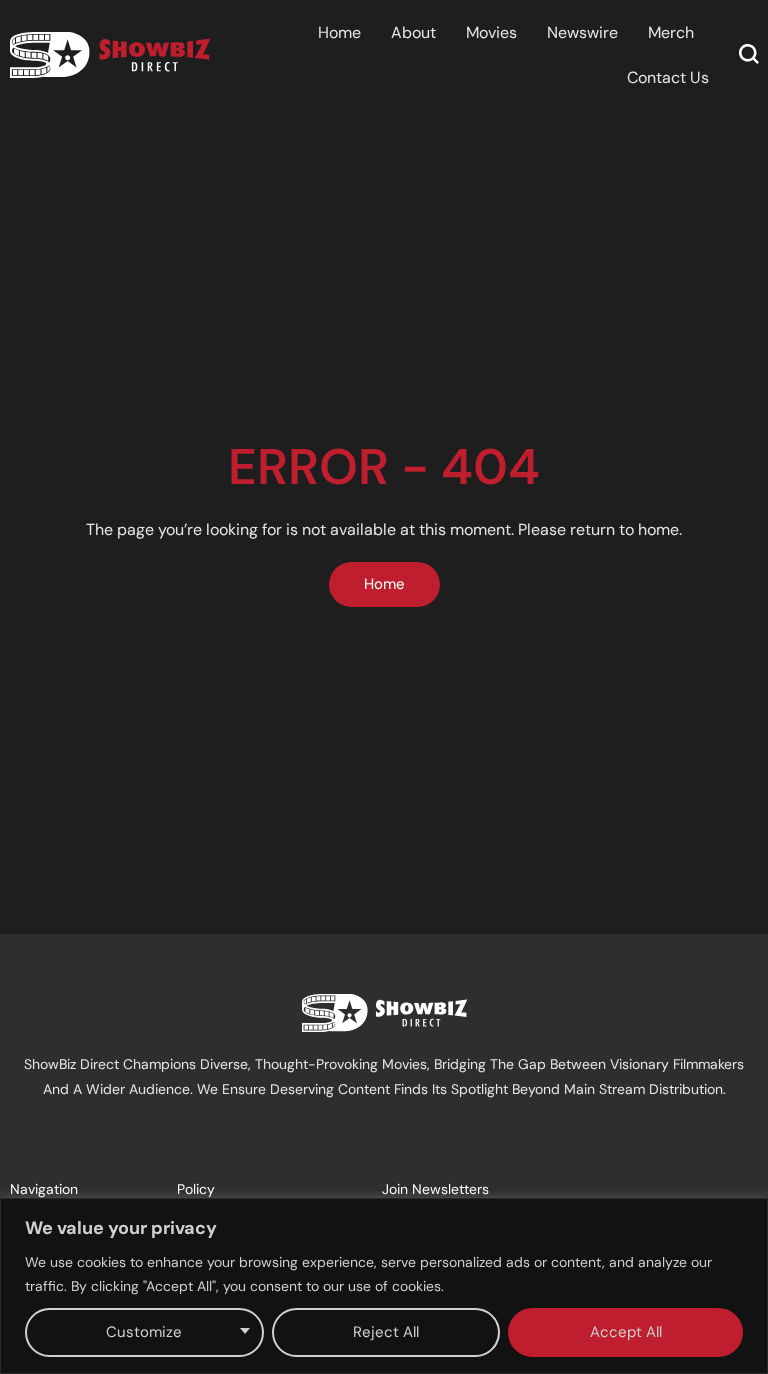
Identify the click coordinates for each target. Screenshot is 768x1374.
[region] (384, 1286)
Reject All (386, 1332)
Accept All (626, 1332)
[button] (749, 54)
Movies (491, 32)
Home (339, 32)
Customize (144, 1332)
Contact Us (668, 77)
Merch (671, 32)
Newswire (582, 32)
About (413, 32)
